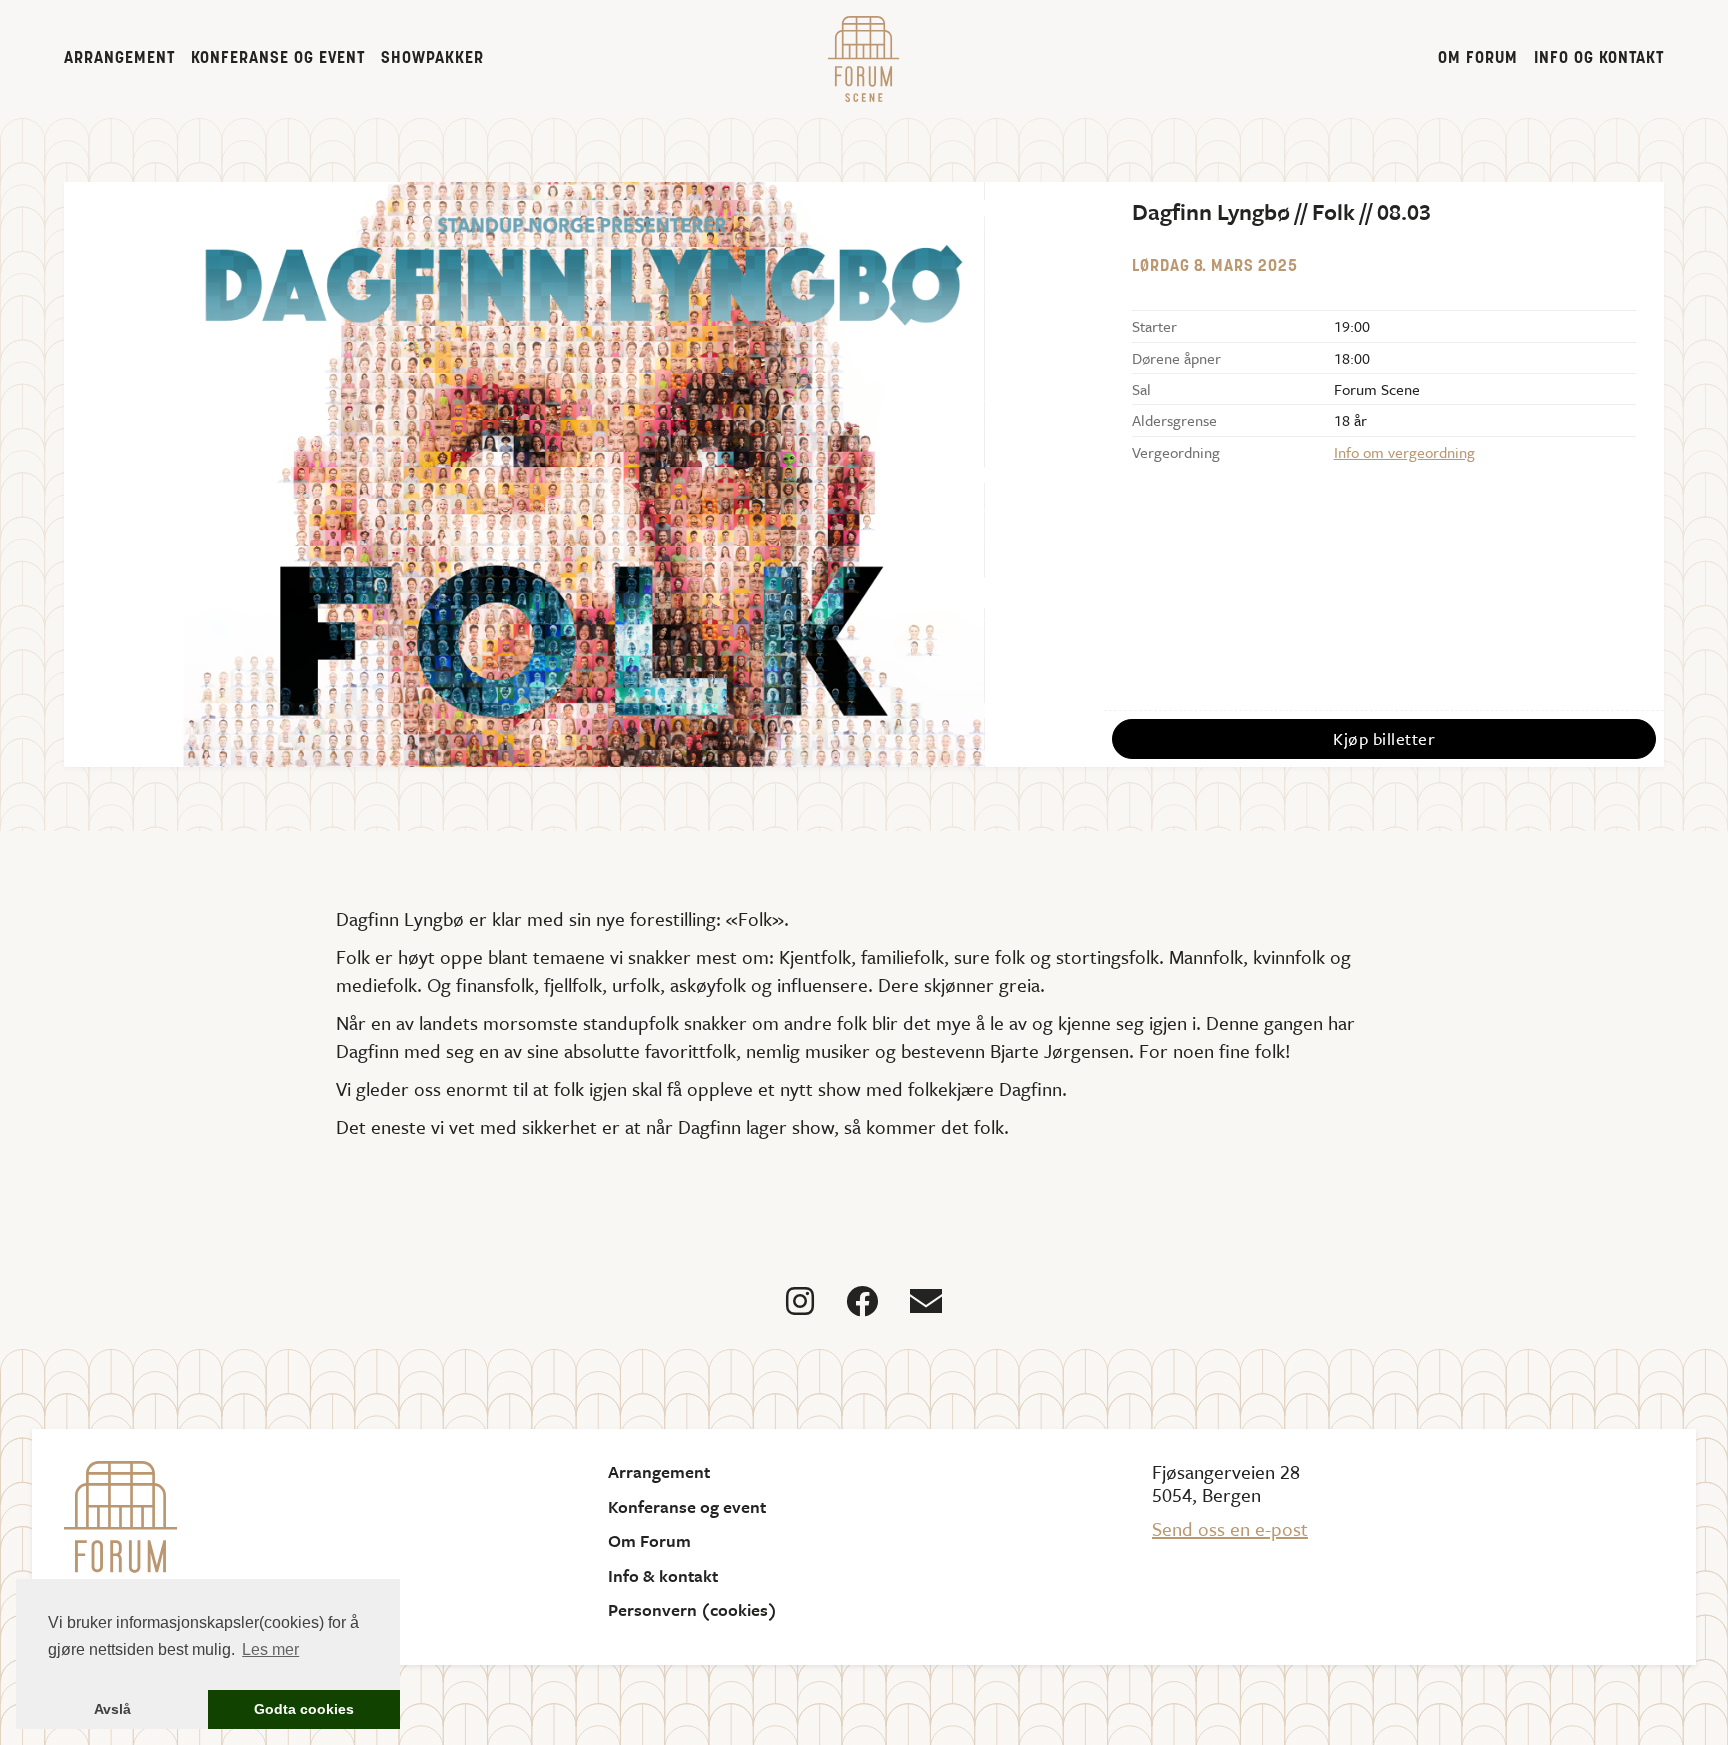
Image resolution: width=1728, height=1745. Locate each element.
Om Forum (1478, 59)
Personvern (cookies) (692, 1610)
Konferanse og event (278, 59)
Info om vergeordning (1404, 452)
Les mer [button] (270, 1649)
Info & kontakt (663, 1576)
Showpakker (432, 59)
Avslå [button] (112, 1709)
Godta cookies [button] (304, 1709)
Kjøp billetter (1384, 738)
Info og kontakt (1599, 59)
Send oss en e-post (1230, 1528)
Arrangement (119, 59)
